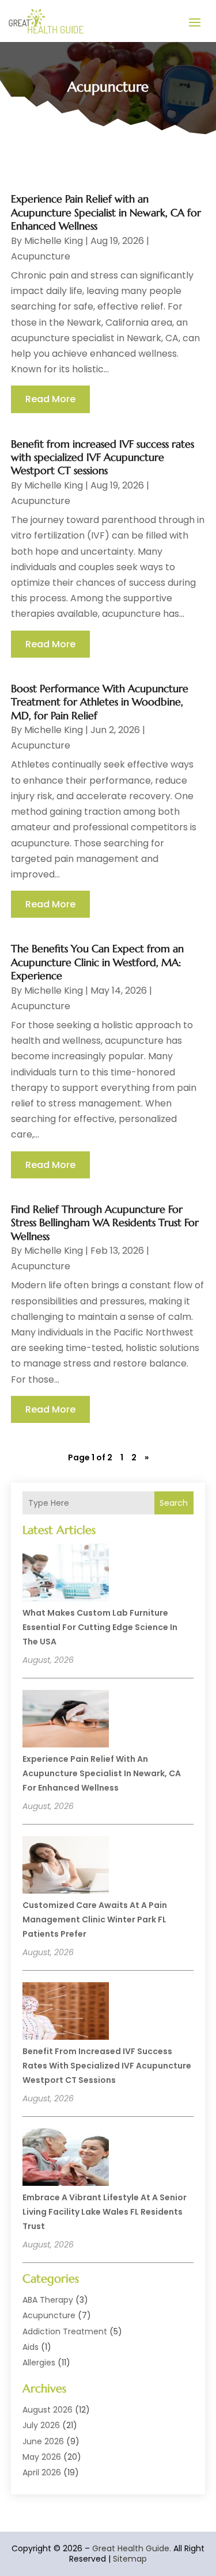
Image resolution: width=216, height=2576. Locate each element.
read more (50, 399)
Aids (31, 2347)
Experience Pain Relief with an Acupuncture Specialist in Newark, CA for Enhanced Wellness (102, 1773)
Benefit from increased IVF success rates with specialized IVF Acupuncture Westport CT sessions (107, 2066)
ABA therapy (48, 2300)
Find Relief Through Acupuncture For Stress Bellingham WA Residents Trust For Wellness (105, 1223)
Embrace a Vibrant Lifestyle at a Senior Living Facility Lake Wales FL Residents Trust (105, 2212)
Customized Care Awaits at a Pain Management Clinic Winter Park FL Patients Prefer (95, 1919)
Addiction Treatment (65, 2331)
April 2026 (42, 2472)
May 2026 (42, 2457)
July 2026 (41, 2425)
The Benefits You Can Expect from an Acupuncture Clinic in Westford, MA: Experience (97, 962)
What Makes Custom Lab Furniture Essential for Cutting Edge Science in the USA (100, 1627)
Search (174, 1503)
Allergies (39, 2363)
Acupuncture (49, 2315)
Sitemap (130, 2559)
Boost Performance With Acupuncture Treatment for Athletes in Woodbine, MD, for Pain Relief (100, 702)
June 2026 (43, 2441)
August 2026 (48, 2410)
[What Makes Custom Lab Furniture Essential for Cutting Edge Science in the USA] (66, 1574)
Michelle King (54, 241)
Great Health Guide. (132, 2548)
